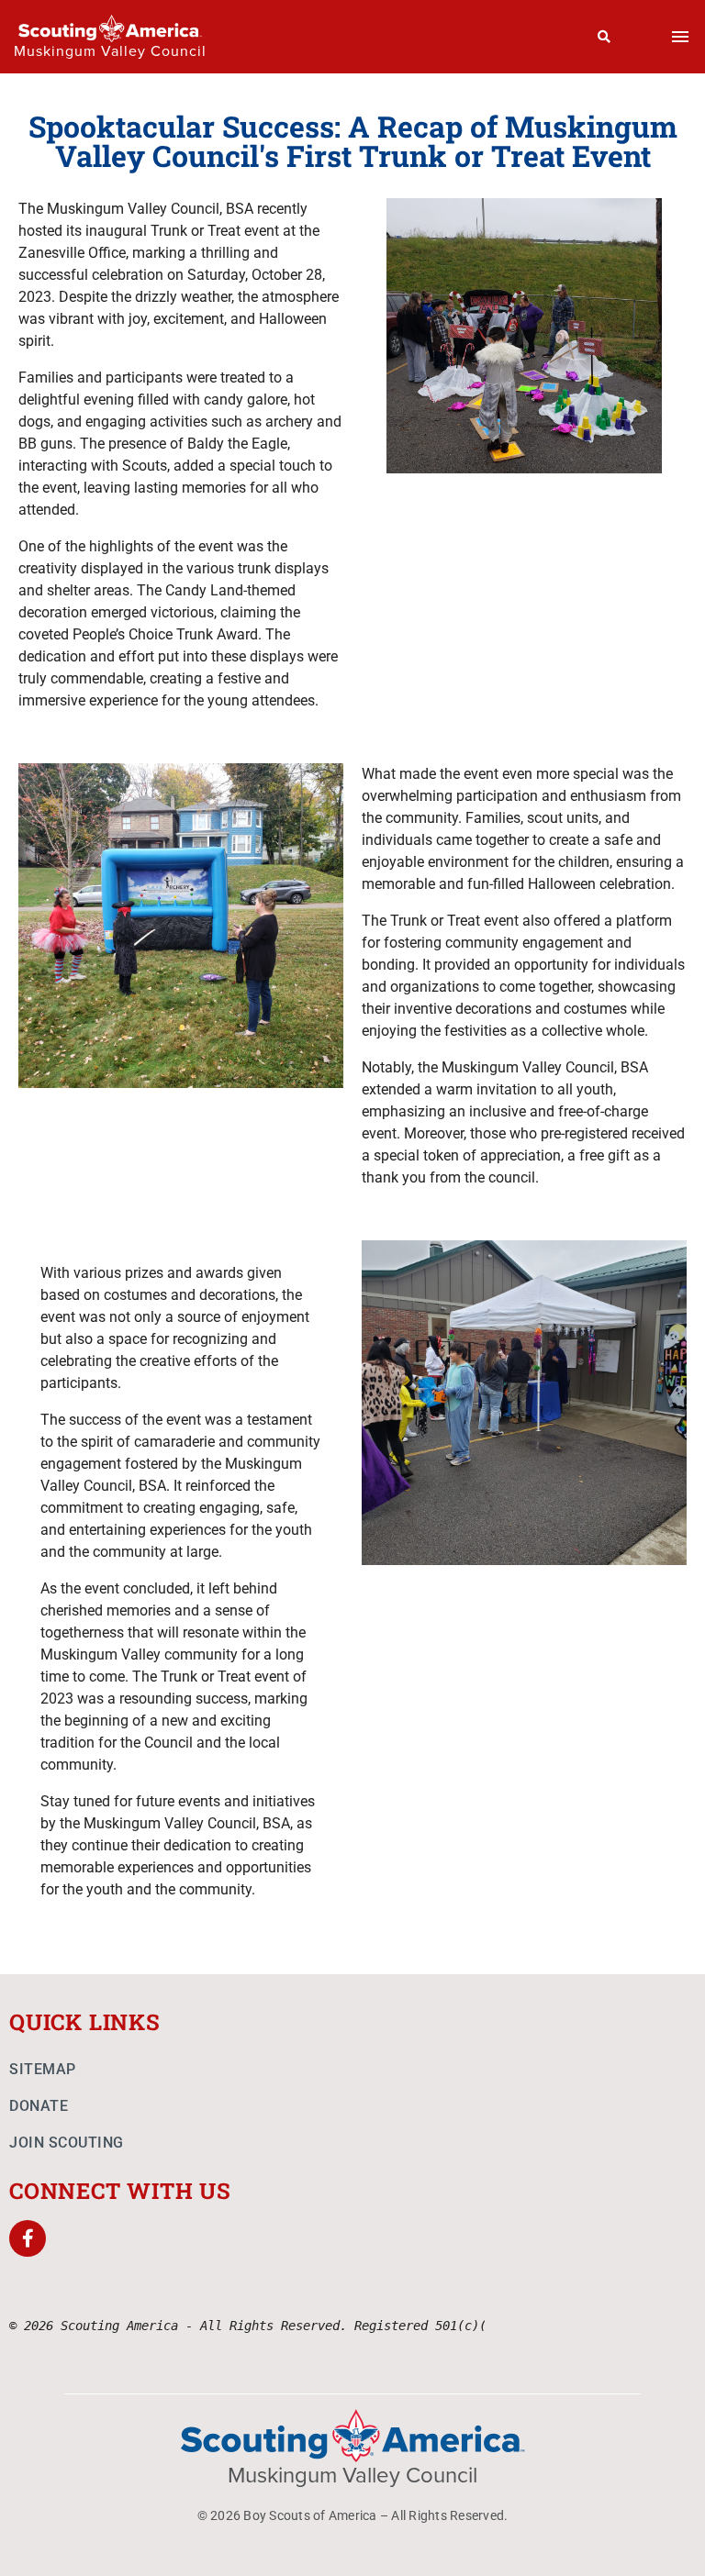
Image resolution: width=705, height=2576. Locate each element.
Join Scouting (67, 2143)
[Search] (604, 37)
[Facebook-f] (28, 2238)
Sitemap (43, 2069)
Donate (39, 2106)
